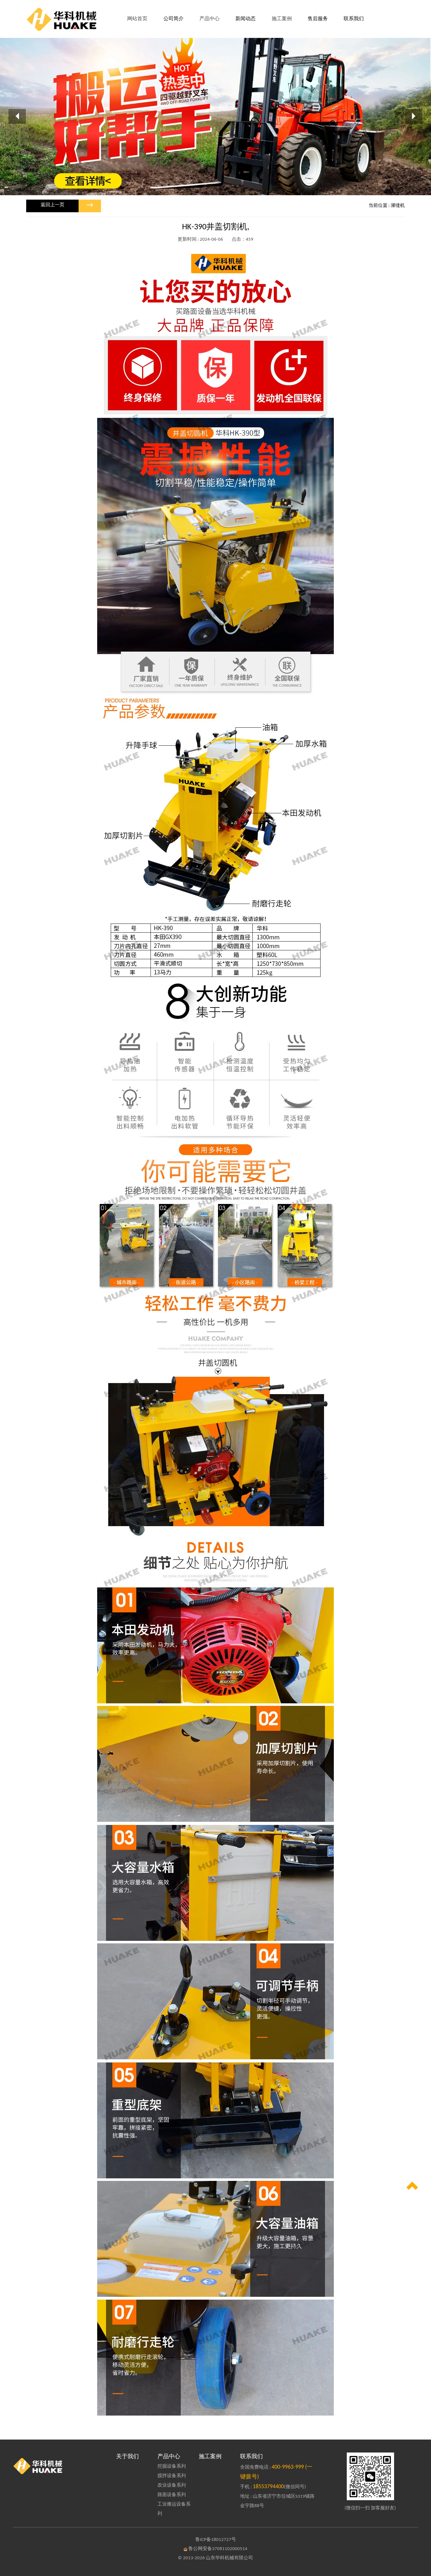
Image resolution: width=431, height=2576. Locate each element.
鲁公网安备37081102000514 (218, 2549)
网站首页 (137, 19)
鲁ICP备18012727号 (216, 2540)
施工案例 (210, 2457)
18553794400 (268, 2487)
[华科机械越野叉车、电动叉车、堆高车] (61, 2466)
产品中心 (169, 2457)
